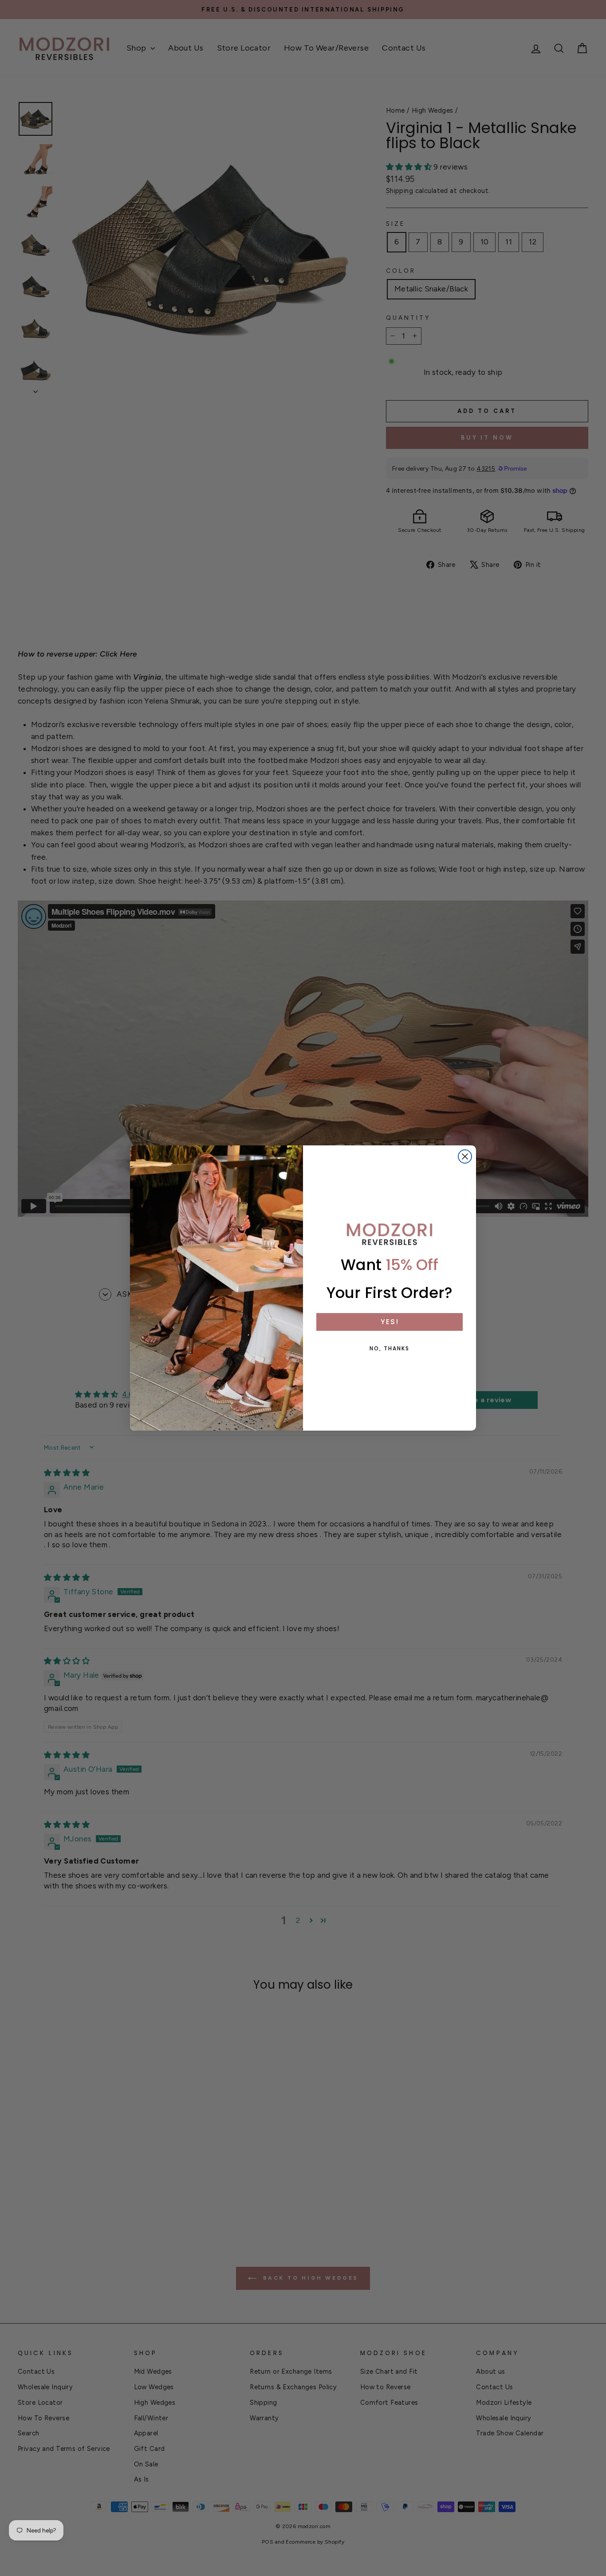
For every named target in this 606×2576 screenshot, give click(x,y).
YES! (390, 1322)
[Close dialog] (465, 1156)
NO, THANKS (390, 1348)
